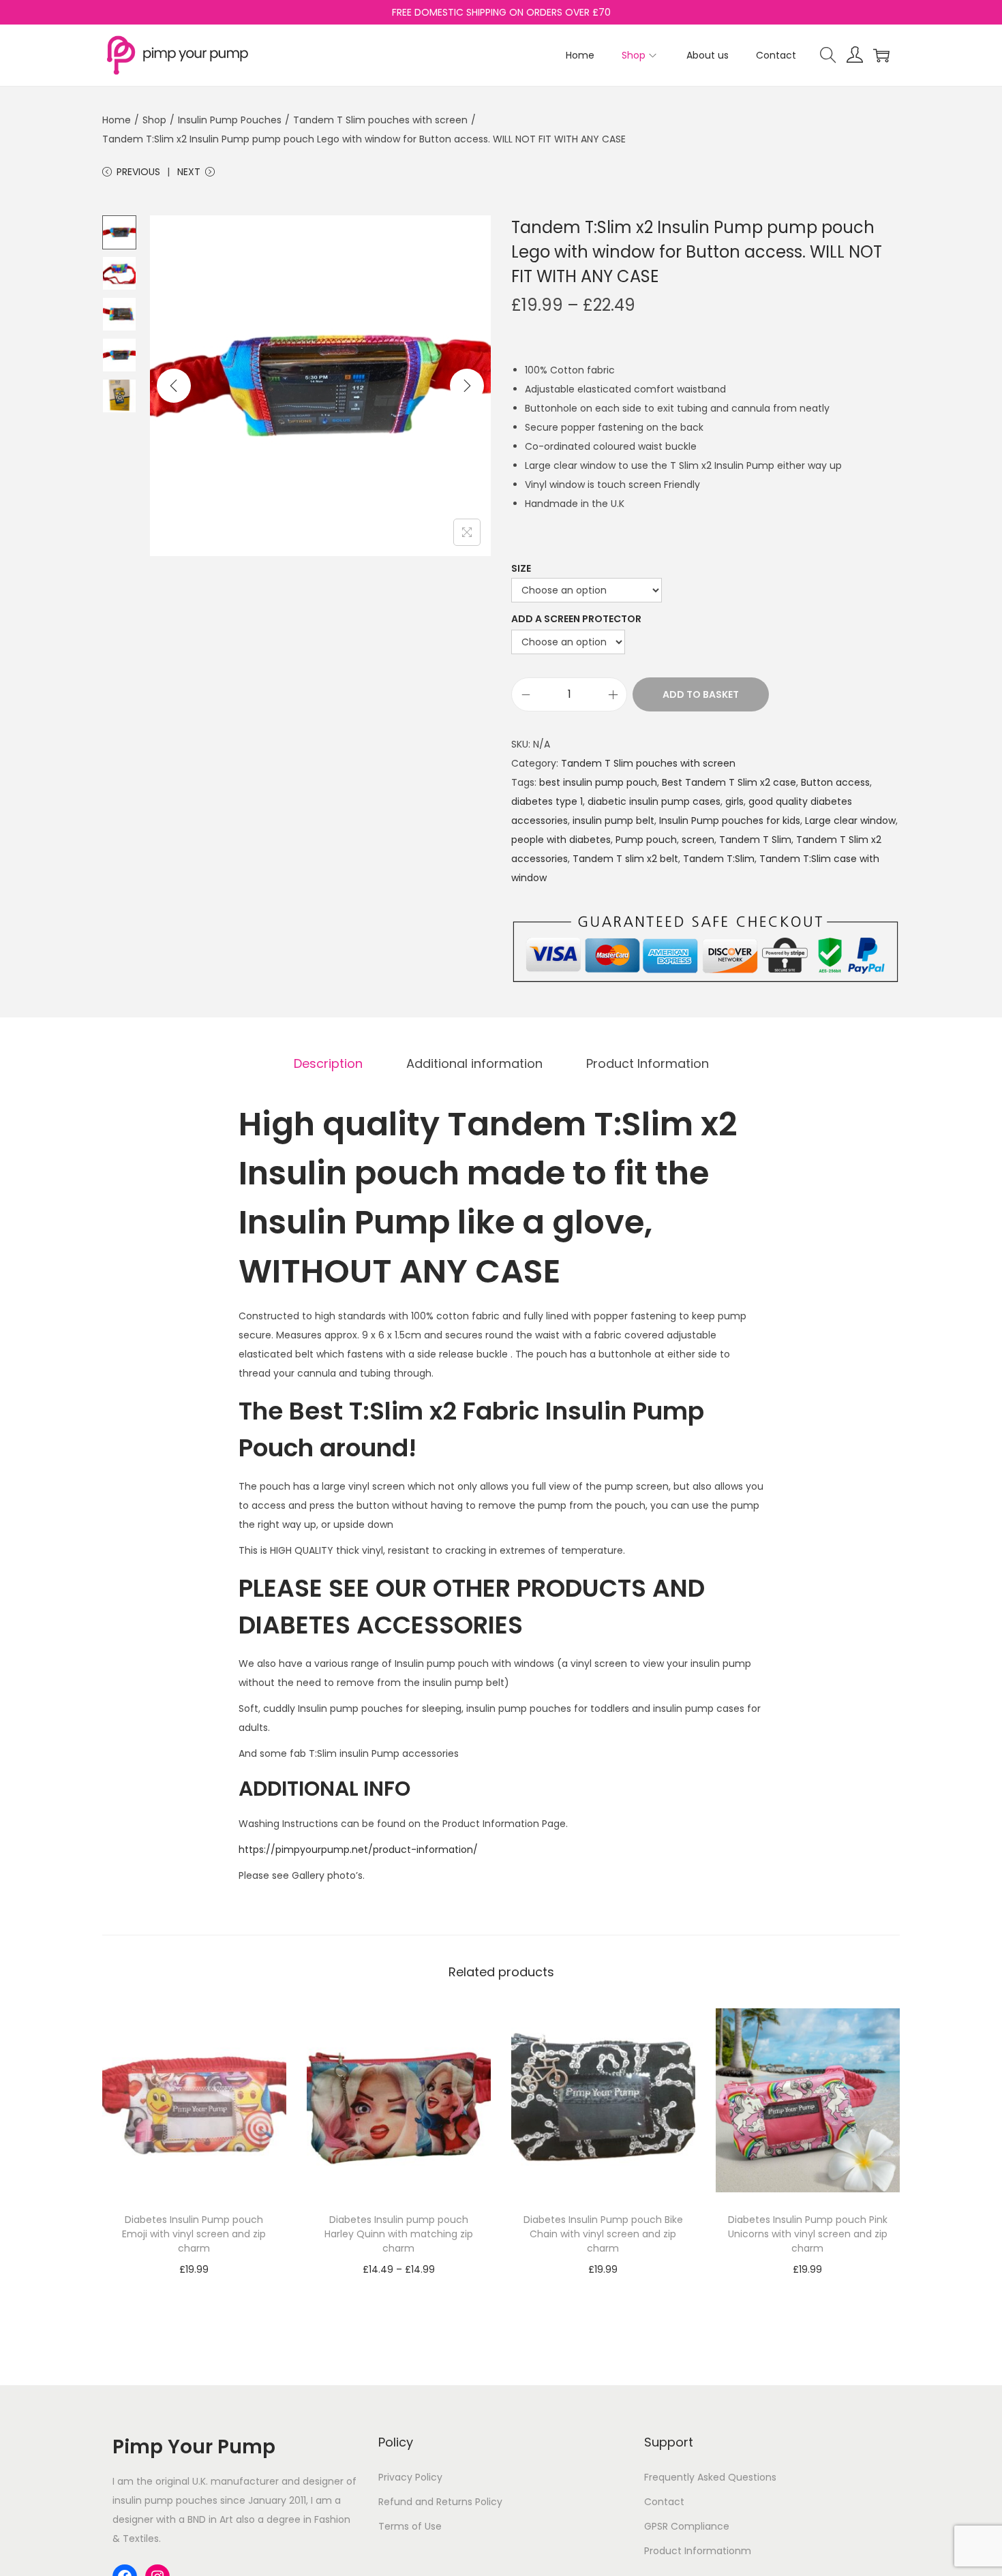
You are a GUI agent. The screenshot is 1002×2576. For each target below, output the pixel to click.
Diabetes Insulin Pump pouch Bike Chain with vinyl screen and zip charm (603, 2234)
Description (328, 1063)
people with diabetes (561, 840)
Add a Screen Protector (576, 619)
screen (698, 840)
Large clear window (850, 821)
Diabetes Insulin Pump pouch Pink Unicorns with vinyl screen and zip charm (808, 2234)
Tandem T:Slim (719, 859)
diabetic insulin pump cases (654, 801)
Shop (154, 120)
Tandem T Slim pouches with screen (380, 120)
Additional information (474, 1063)
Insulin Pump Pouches (230, 120)
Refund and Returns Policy (440, 2502)
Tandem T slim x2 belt (625, 859)
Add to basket (701, 694)
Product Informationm (698, 2551)
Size (521, 568)
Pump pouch (646, 840)
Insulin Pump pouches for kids (730, 821)
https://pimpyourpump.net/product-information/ (358, 1850)
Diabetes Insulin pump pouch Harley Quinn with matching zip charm (399, 2234)
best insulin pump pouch (598, 782)
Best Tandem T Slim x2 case (729, 782)
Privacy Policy (410, 2477)
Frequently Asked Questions (710, 2477)
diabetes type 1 (547, 801)
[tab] (328, 1064)
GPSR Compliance (687, 2526)
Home (117, 120)
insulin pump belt (613, 821)
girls (734, 801)
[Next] (467, 386)
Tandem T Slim (755, 840)
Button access (835, 782)
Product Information (648, 1063)
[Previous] (174, 386)
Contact (664, 2502)
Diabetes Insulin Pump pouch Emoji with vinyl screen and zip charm (194, 2234)
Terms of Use (410, 2526)
